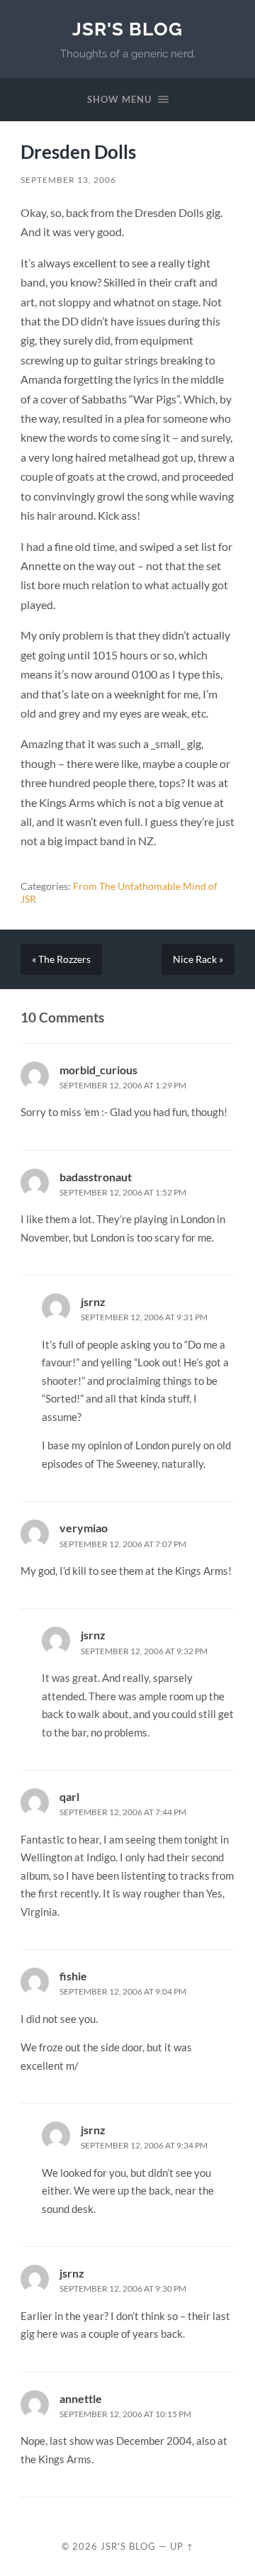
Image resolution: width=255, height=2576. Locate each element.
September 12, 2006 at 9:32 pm (144, 1651)
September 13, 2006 (68, 180)
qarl (69, 1796)
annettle (81, 2398)
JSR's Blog (127, 29)
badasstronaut (96, 1177)
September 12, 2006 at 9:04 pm (123, 1991)
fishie (73, 1976)
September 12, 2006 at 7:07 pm (123, 1544)
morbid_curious (98, 1070)
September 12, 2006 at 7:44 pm (123, 1812)
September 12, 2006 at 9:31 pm (144, 1317)
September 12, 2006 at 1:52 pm (123, 1192)
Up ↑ (182, 2546)
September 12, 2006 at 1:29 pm (123, 1085)
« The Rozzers (61, 959)
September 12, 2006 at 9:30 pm (123, 2288)
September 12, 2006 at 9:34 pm (144, 2145)
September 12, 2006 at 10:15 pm (125, 2414)
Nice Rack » (198, 959)
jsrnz (93, 1301)
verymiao (84, 1528)
